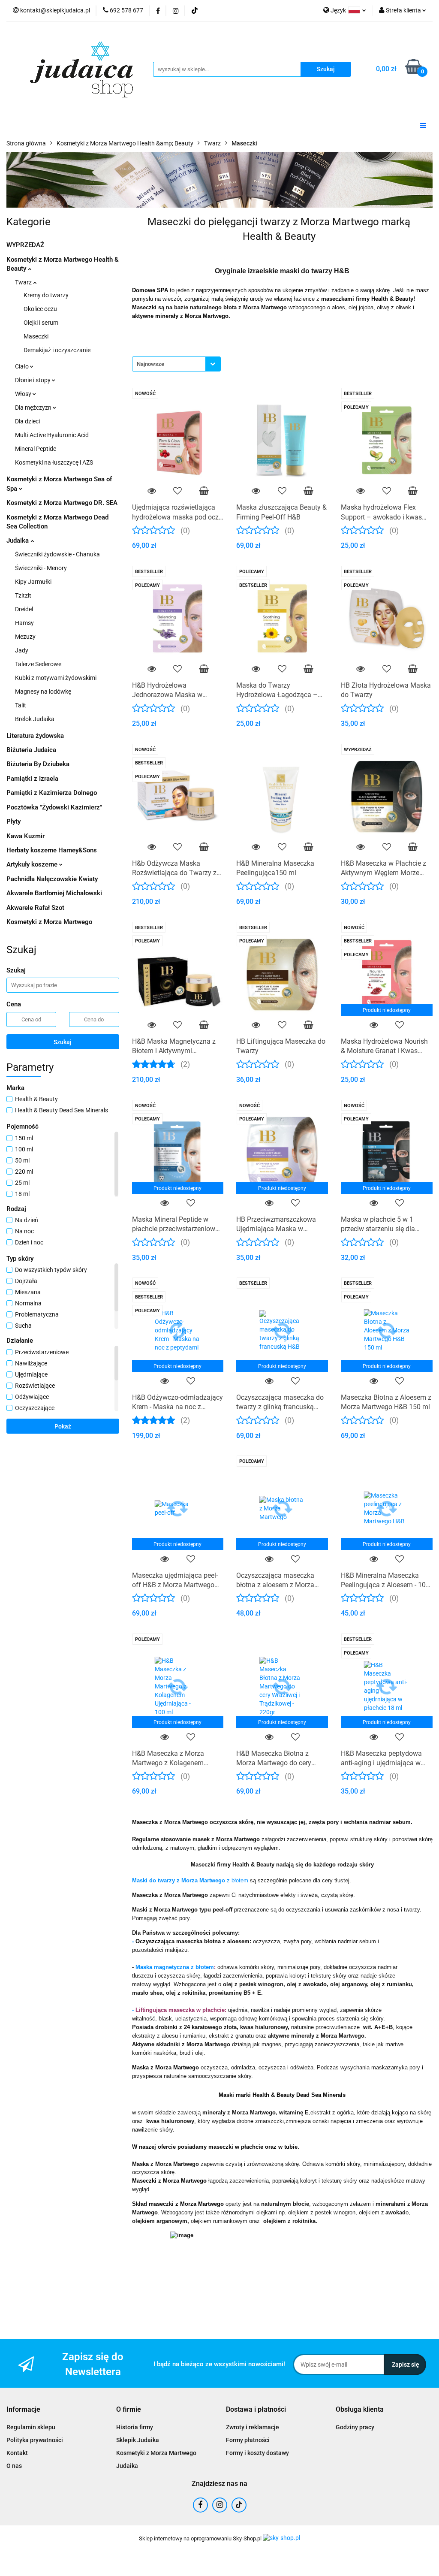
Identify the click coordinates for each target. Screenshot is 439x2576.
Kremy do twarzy (46, 295)
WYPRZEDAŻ (25, 245)
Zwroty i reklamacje (253, 2427)
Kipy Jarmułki (33, 582)
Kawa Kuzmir (26, 836)
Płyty (14, 821)
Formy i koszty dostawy (257, 2453)
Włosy (24, 394)
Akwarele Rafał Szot (35, 908)
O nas (14, 2466)
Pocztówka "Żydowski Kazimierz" (54, 807)
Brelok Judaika (35, 719)
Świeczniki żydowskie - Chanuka (57, 554)
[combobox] (176, 364)
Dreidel (24, 609)
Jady (22, 650)
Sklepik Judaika (138, 2440)
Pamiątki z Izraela (32, 779)
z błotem (238, 1880)
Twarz (24, 282)
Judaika (18, 541)
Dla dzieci (27, 421)
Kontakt (17, 2453)
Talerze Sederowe (38, 664)
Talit (21, 705)
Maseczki (36, 336)
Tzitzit (23, 595)
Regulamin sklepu (31, 2427)
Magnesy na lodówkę (43, 692)
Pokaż (63, 1426)
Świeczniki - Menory (41, 568)
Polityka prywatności (35, 2440)
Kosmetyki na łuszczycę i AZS (54, 462)
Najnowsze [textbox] (150, 364)
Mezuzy (25, 637)
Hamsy (24, 623)
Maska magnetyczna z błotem (175, 1967)
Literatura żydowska (35, 736)
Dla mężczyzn (34, 408)
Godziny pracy (355, 2427)
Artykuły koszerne (33, 864)
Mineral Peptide (36, 449)
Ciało (23, 366)
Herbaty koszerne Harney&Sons (52, 850)
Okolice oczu (40, 309)
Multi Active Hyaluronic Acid (52, 435)
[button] (23, 2410)
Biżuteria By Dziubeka (38, 764)
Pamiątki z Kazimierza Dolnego (52, 793)
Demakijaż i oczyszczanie (57, 350)
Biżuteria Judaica (31, 750)
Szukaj (63, 1042)
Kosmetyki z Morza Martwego (49, 922)
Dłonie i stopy (33, 380)
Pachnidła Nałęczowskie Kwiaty (52, 879)
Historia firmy (135, 2427)
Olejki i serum (41, 323)
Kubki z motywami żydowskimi (56, 678)
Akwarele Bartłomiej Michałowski (54, 893)
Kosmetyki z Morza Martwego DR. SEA (62, 503)
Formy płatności (248, 2440)
